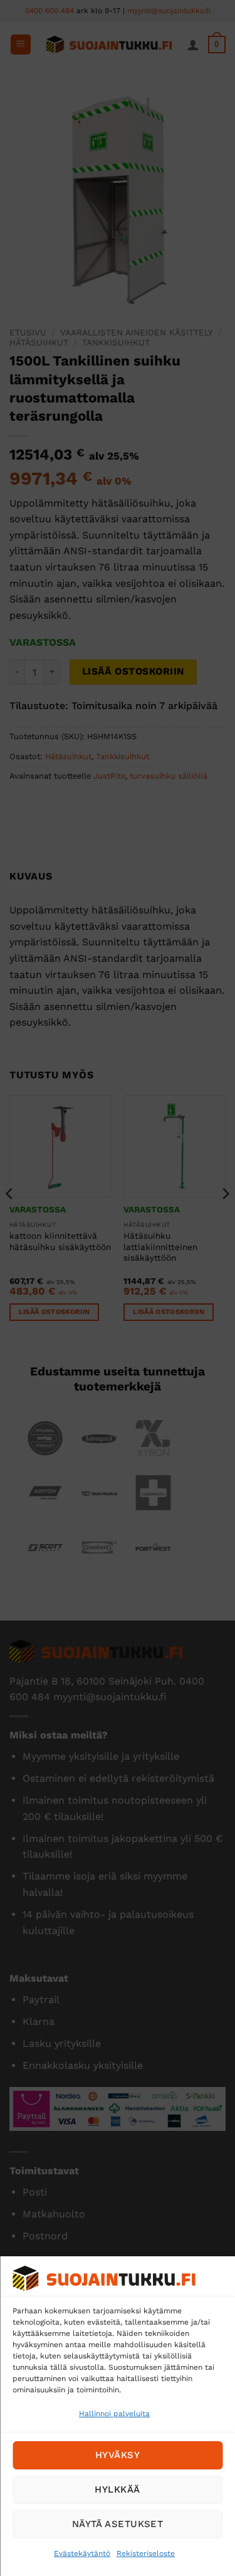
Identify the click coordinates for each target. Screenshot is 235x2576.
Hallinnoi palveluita (114, 2414)
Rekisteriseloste (146, 2553)
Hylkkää (117, 2489)
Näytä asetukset (118, 2524)
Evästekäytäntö (82, 2553)
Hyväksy (118, 2455)
